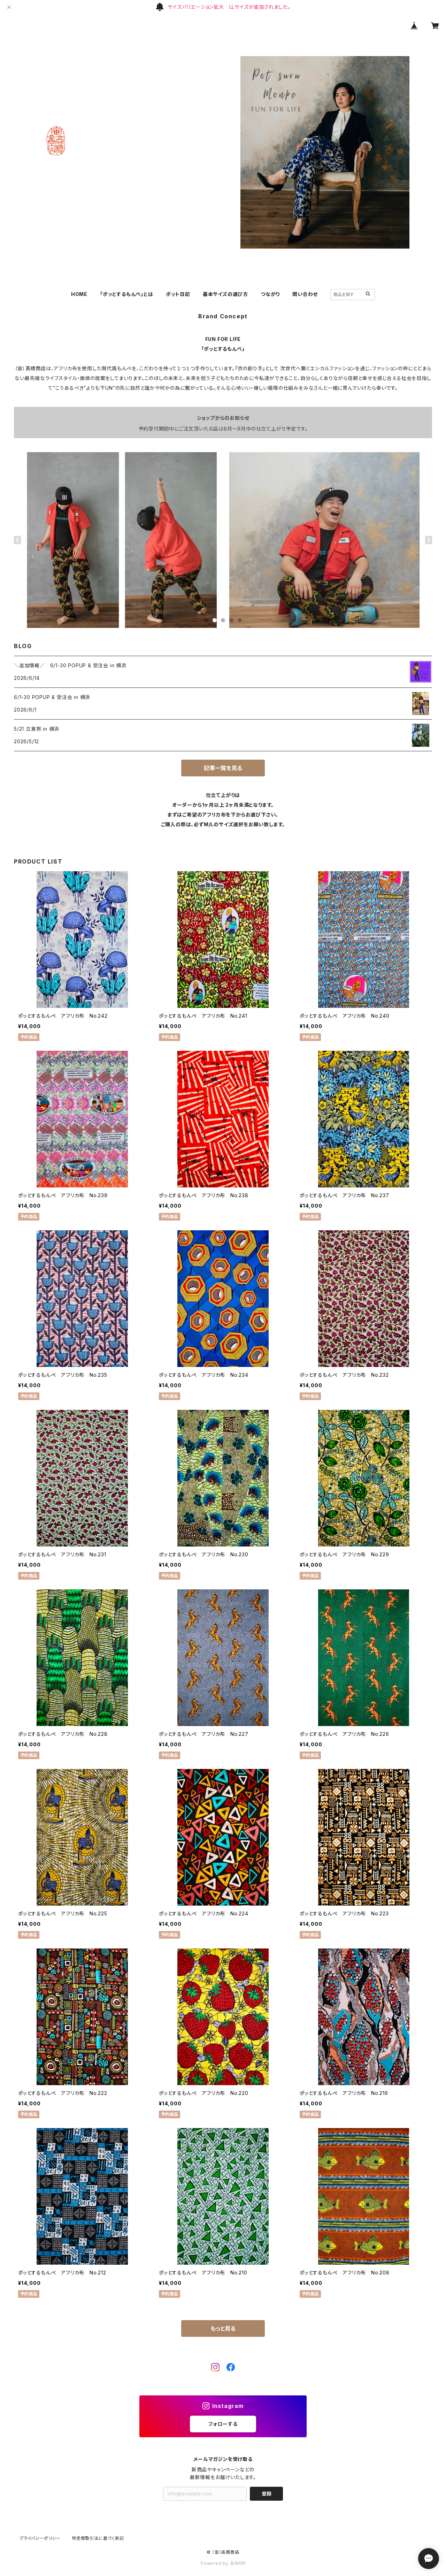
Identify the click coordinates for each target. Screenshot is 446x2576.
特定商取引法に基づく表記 (98, 2538)
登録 (267, 2494)
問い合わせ (305, 294)
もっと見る (223, 2328)
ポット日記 (178, 294)
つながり (270, 294)
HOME (79, 294)
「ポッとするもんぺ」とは (127, 294)
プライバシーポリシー (40, 2538)
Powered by (215, 2563)
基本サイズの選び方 (225, 294)
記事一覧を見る (223, 768)
